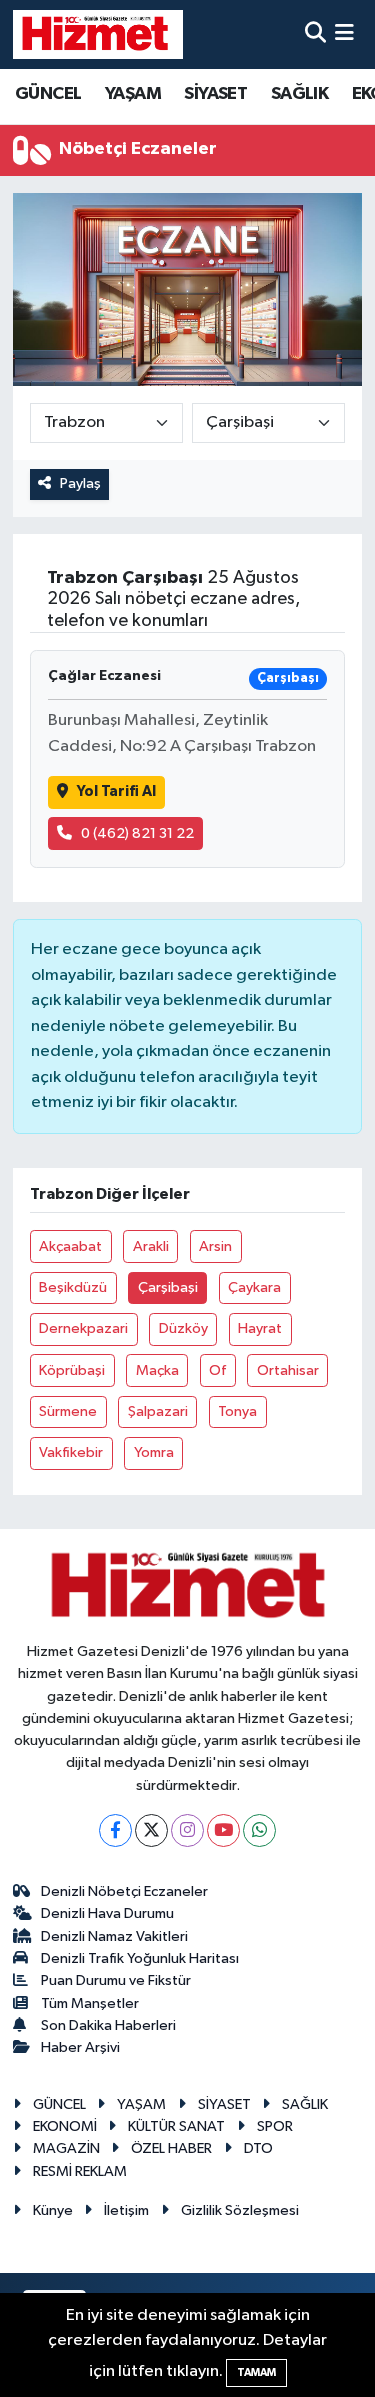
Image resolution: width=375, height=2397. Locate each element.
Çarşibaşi (168, 1287)
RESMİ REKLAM (80, 2171)
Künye (53, 2210)
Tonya (237, 1411)
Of (217, 1370)
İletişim (126, 2210)
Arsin (215, 1246)
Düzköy (183, 1328)
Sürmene (68, 1411)
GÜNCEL (48, 94)
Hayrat (260, 1328)
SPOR (275, 2126)
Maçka (157, 1370)
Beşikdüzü (73, 1287)
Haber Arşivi (80, 2047)
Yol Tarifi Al (116, 791)
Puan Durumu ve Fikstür (116, 1980)
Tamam (256, 2372)
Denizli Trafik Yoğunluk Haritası (140, 1958)
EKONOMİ (65, 2126)
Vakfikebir (71, 1452)
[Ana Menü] (344, 34)
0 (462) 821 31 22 (137, 833)
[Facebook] (115, 1830)
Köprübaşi (72, 1370)
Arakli (151, 1246)
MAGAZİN (66, 2148)
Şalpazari (158, 1411)
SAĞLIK (299, 94)
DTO (258, 2148)
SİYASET (215, 94)
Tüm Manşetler (90, 2003)
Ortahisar (288, 1370)
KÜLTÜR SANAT (176, 2126)
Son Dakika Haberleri (108, 2025)
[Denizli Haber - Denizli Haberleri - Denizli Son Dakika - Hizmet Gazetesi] (98, 34)
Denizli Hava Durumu (107, 1913)
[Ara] (315, 34)
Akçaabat (70, 1246)
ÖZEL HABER (171, 2148)
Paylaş (80, 483)
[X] (151, 1830)
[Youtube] (223, 1830)
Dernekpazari (83, 1328)
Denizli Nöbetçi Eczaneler (124, 1891)
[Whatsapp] (259, 1830)
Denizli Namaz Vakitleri (114, 1936)
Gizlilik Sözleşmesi (240, 2210)
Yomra (154, 1452)
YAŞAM (133, 94)
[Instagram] (187, 1830)
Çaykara (254, 1287)
